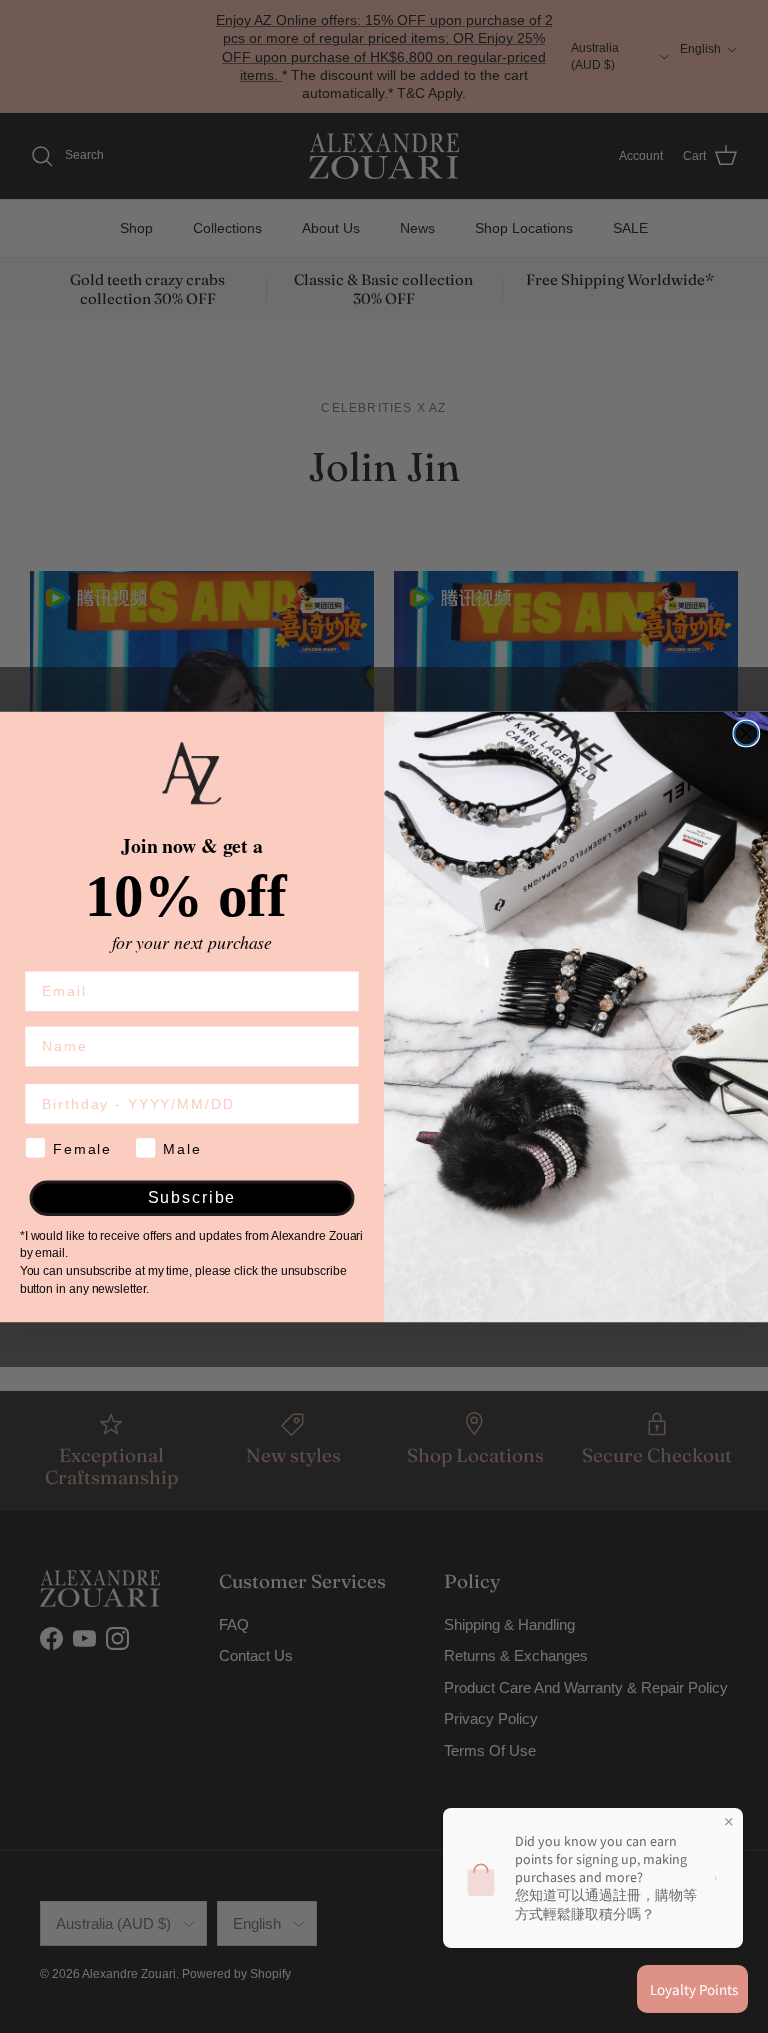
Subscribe (192, 1196)
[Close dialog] (747, 733)
